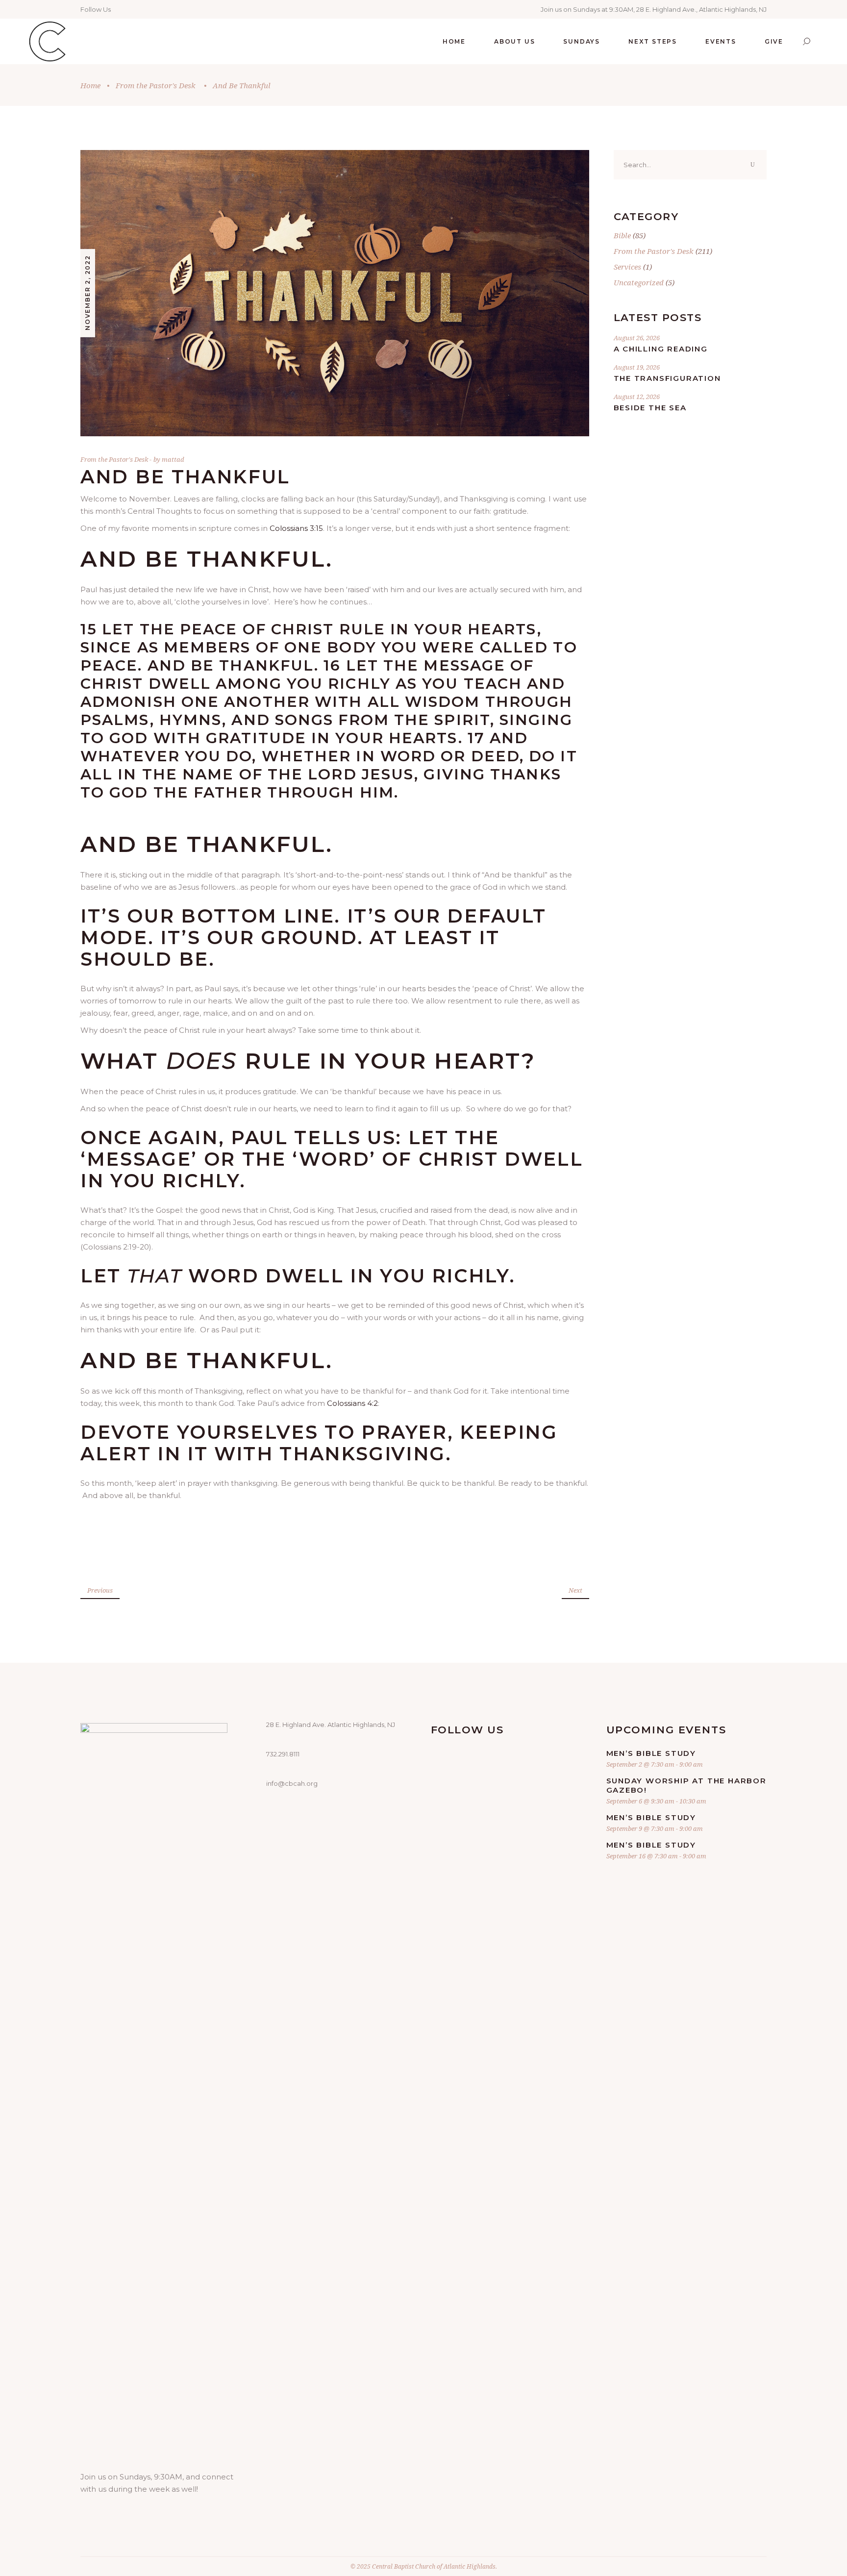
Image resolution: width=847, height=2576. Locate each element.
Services (627, 267)
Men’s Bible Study (651, 1753)
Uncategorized (639, 282)
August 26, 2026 (637, 338)
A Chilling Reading (661, 349)
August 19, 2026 (637, 367)
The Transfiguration (667, 378)
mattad (173, 459)
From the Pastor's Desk (156, 85)
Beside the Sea (650, 408)
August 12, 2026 (637, 397)
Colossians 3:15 (296, 528)
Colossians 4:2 (352, 1403)
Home (90, 85)
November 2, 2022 (87, 293)
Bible (622, 235)
